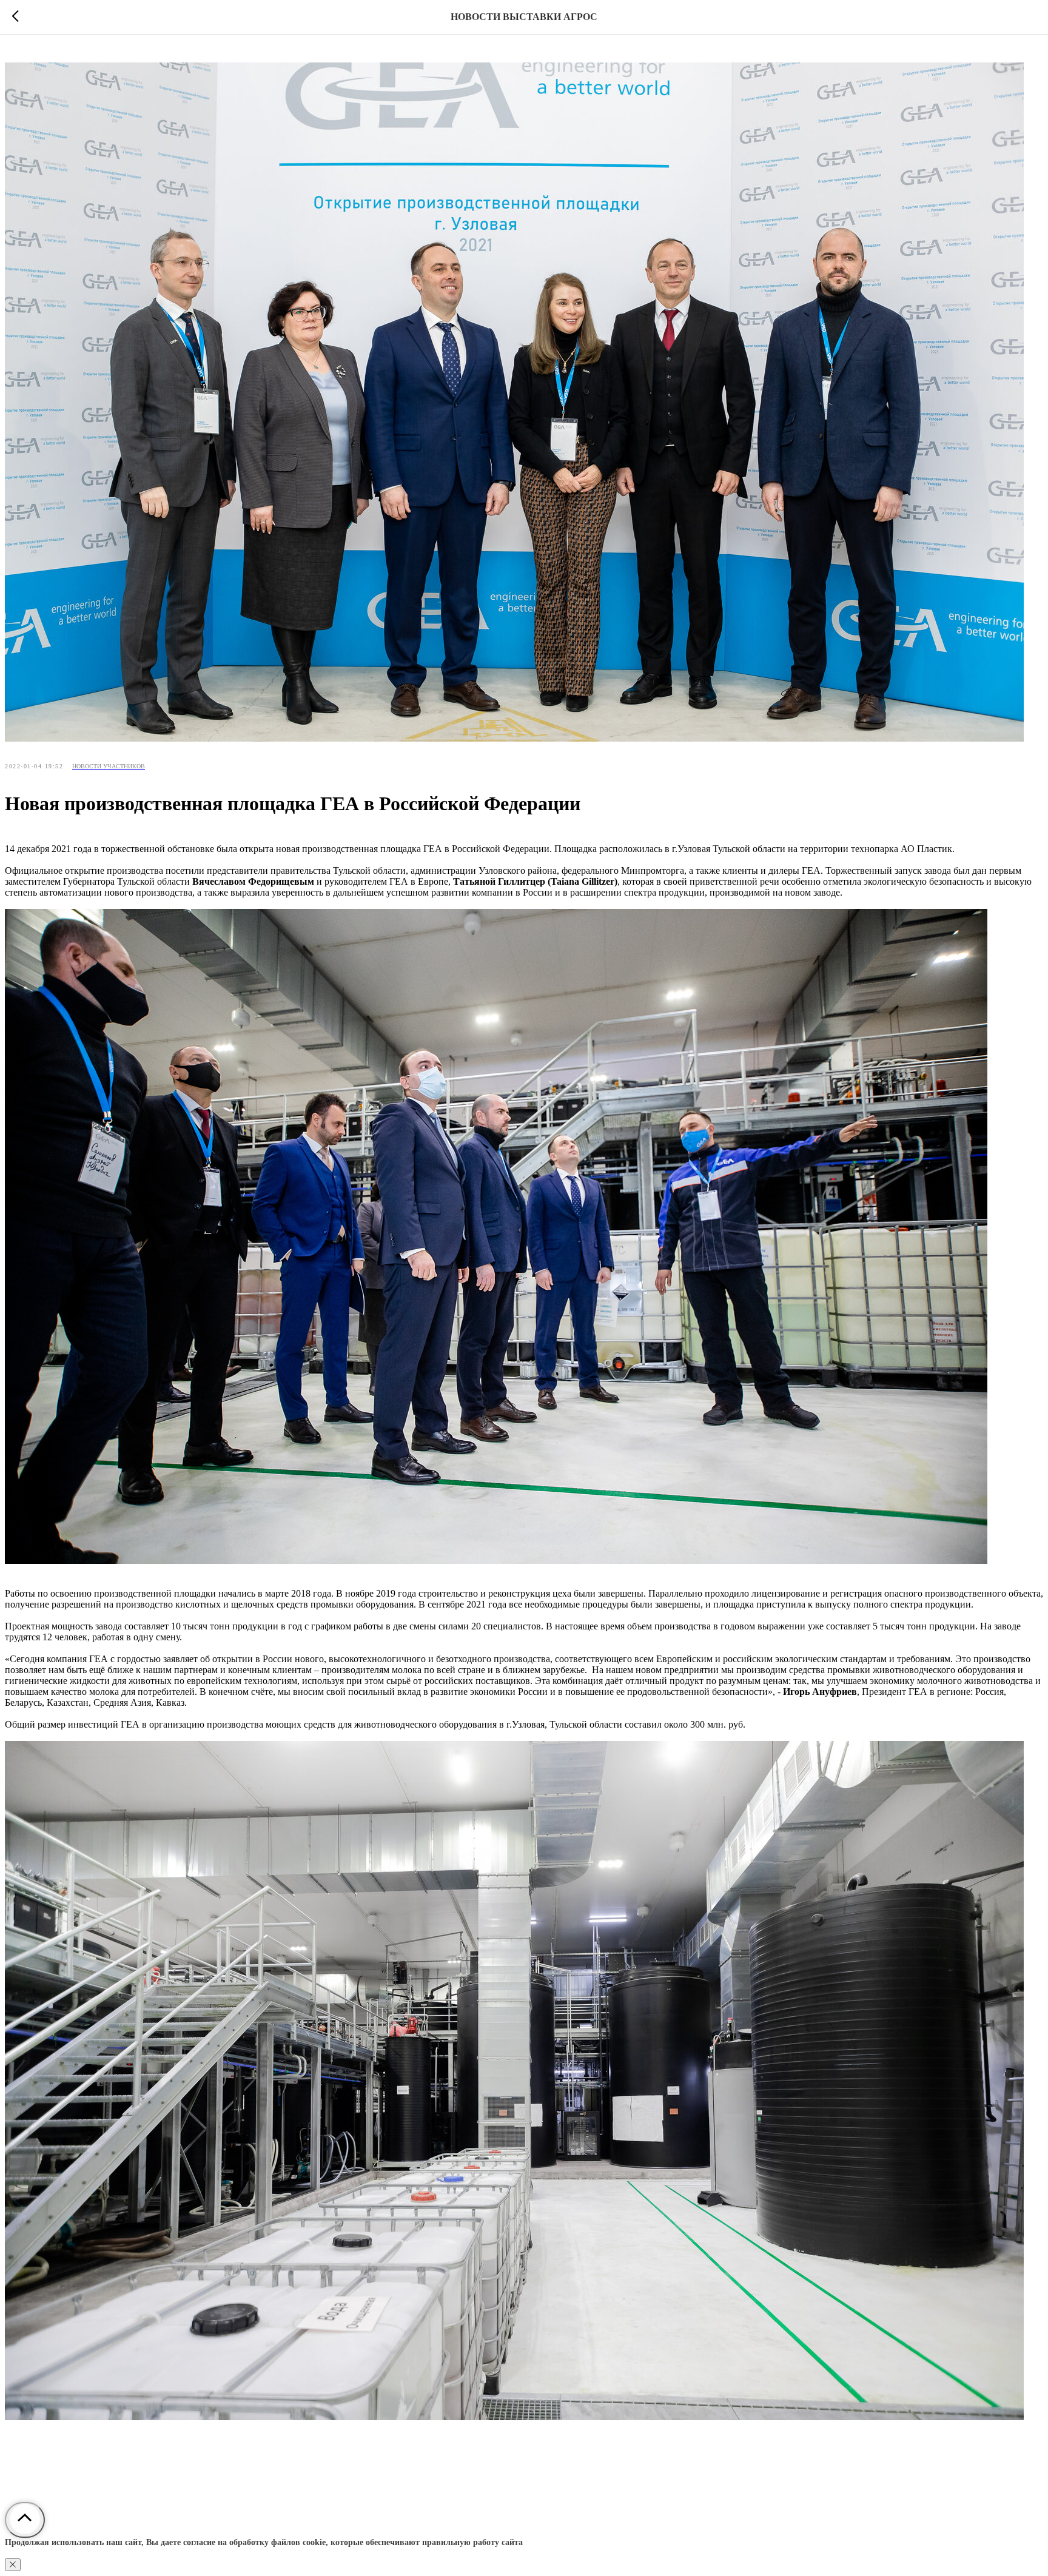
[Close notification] (13, 2565)
